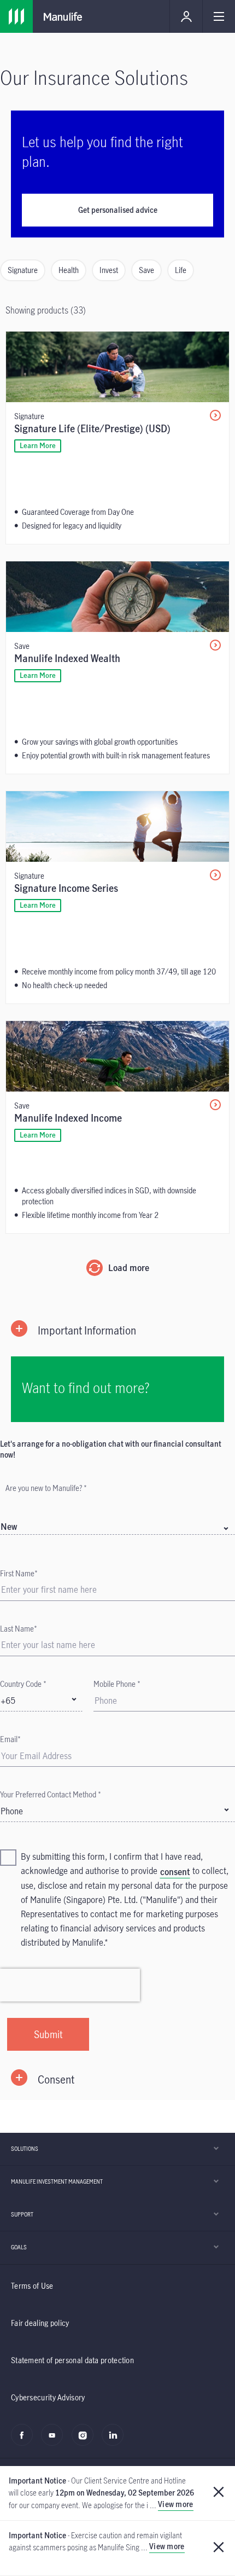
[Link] (16, 16)
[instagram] (86, 2441)
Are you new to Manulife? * (46, 1488)
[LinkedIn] (116, 2441)
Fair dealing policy (40, 2323)
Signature (23, 270)
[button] (117, 1330)
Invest (109, 270)
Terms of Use (32, 2286)
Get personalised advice (118, 210)
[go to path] (117, 438)
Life (181, 270)
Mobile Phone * (117, 1684)
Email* (10, 1739)
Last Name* (19, 1629)
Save (146, 270)
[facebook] (25, 2441)
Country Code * (23, 1684)
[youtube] (55, 2441)
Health (69, 270)
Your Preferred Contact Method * (51, 1794)
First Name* (19, 1573)
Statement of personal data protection (72, 2360)
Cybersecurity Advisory (48, 2397)
